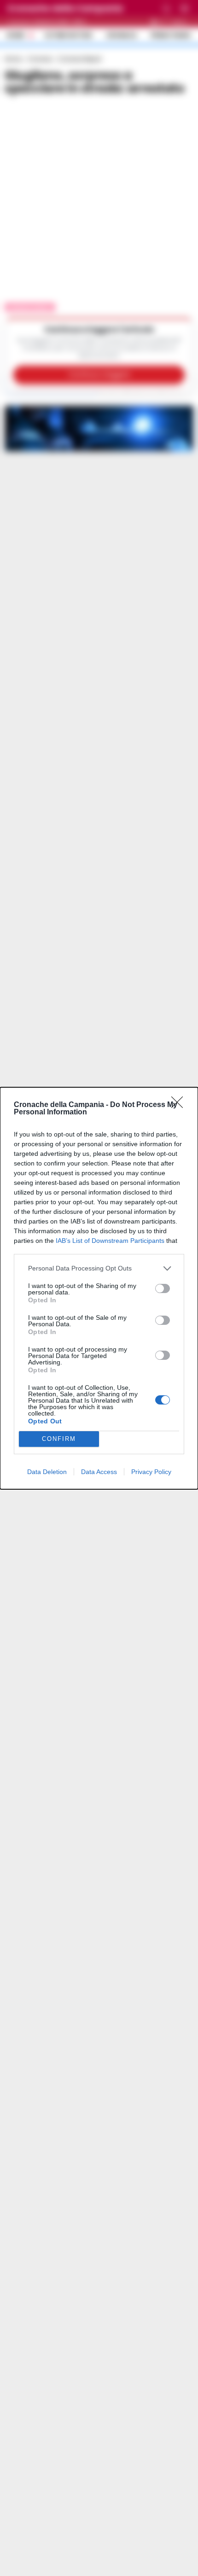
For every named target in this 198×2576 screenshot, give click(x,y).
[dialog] (99, 1288)
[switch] (163, 1288)
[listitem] (99, 1268)
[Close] (180, 1105)
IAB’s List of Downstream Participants (110, 1241)
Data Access (99, 1472)
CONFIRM (59, 1439)
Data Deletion (47, 1472)
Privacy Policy (151, 1472)
